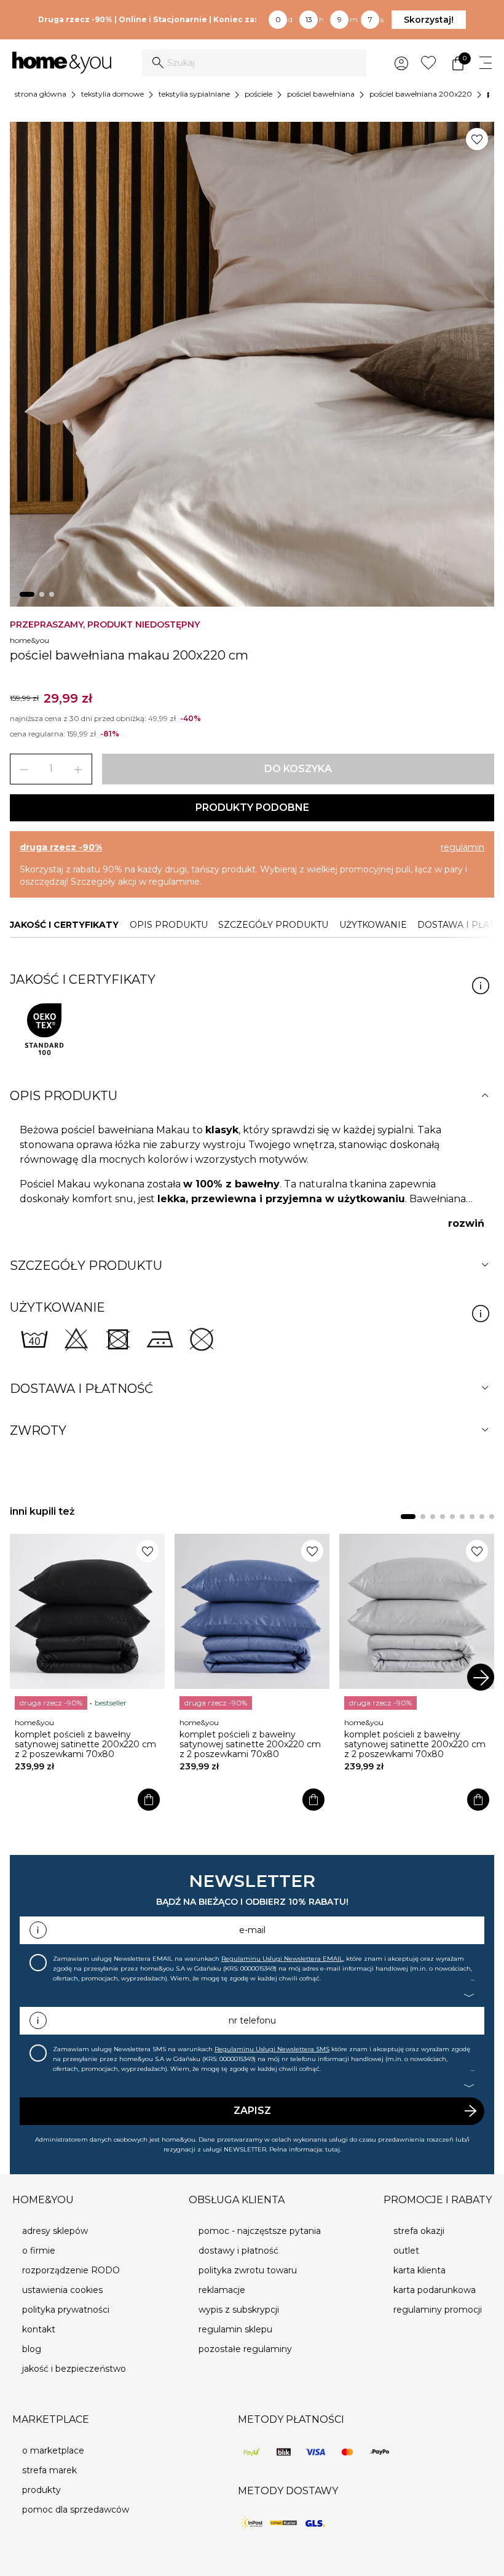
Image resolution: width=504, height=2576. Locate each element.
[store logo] (62, 63)
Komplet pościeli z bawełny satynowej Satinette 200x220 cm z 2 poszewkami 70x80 (85, 1744)
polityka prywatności (66, 2310)
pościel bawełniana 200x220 (421, 94)
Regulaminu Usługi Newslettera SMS (272, 2049)
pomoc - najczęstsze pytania (260, 2231)
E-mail (252, 1930)
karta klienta (419, 2270)
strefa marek (49, 2470)
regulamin (463, 847)
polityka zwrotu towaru (248, 2270)
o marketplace (53, 2450)
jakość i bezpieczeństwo (74, 2369)
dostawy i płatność (238, 2251)
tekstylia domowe (112, 94)
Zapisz (252, 2111)
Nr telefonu (252, 2020)
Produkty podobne (252, 807)
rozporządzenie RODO (71, 2270)
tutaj (333, 2149)
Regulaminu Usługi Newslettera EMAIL (282, 1959)
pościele (258, 94)
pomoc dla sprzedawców (76, 2510)
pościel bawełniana (321, 94)
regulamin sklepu (235, 2329)
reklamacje (222, 2290)
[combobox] (254, 63)
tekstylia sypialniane (194, 94)
